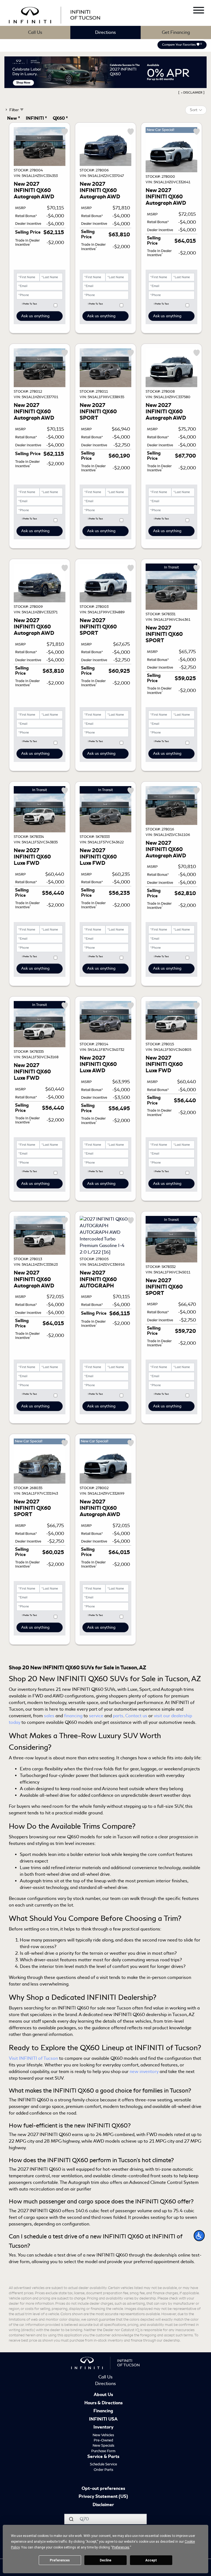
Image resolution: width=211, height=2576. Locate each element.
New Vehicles (103, 2435)
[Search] (71, 2519)
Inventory (103, 2427)
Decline (105, 2560)
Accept (151, 2560)
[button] (199, 2236)
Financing (103, 2411)
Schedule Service (103, 2464)
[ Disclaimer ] (191, 92)
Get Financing (176, 32)
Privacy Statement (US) (103, 2497)
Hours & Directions (103, 2403)
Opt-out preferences (103, 2489)
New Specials (103, 2445)
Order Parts (103, 2470)
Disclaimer (103, 2505)
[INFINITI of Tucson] (55, 14)
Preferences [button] (121, 2547)
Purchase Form (103, 2451)
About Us (103, 2395)
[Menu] (199, 11)
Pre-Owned (103, 2440)
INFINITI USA (103, 2419)
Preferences (60, 2560)
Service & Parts (103, 2457)
